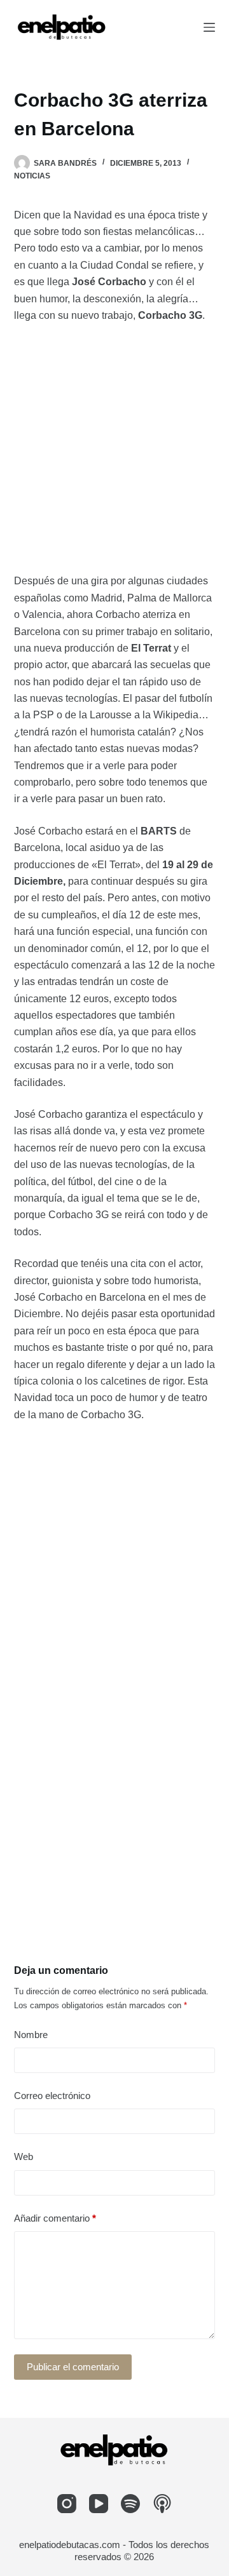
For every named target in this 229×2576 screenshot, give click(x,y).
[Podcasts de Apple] (162, 2504)
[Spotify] (130, 2504)
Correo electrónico (52, 2096)
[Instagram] (67, 2504)
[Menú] (209, 27)
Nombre (31, 2035)
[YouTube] (99, 2504)
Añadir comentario (55, 2218)
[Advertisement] (114, 453)
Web (24, 2157)
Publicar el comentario (73, 2367)
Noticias (32, 176)
